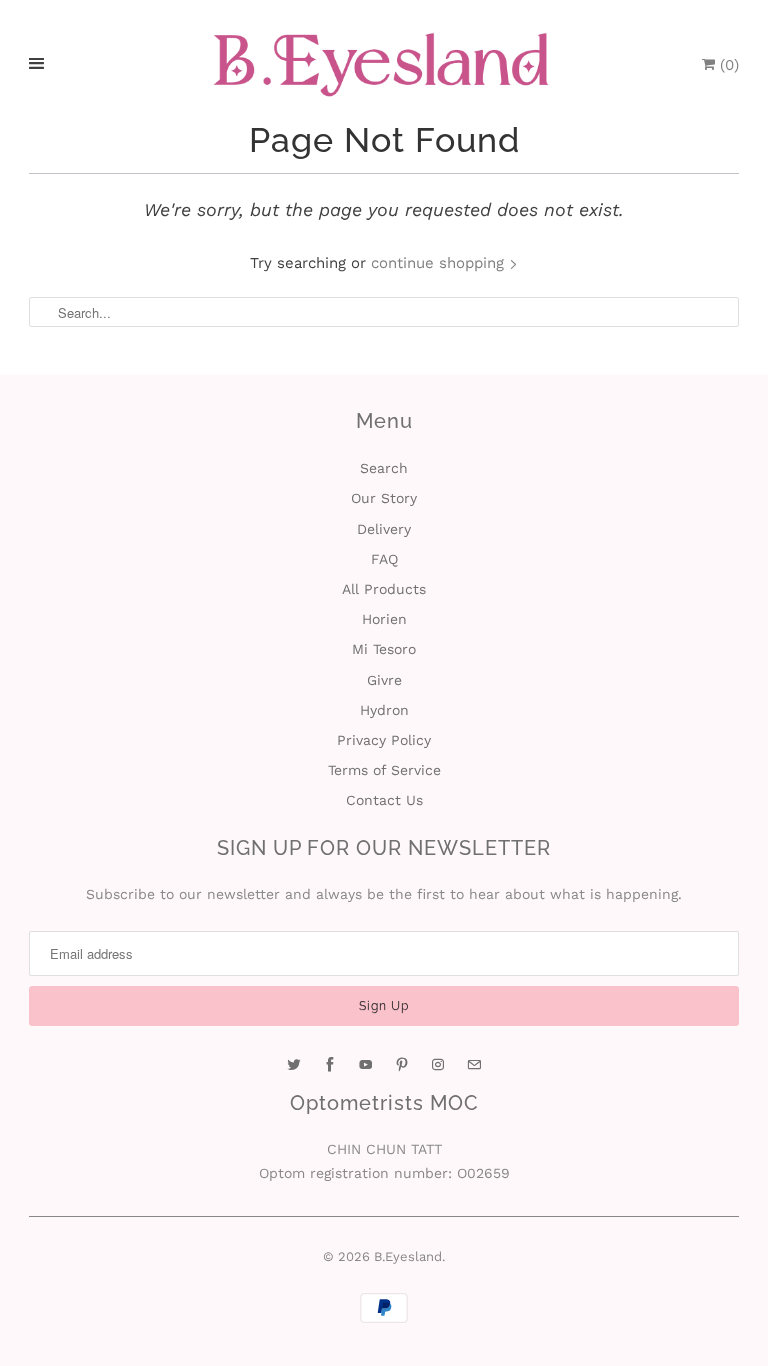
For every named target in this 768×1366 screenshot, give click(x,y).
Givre (384, 680)
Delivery (384, 529)
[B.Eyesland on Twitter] (294, 1065)
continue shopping (440, 263)
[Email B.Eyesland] (474, 1065)
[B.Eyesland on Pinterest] (402, 1065)
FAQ (384, 559)
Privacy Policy (384, 740)
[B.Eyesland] (384, 65)
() (727, 65)
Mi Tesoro (384, 649)
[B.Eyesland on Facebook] (330, 1065)
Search (384, 468)
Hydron (384, 710)
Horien (384, 619)
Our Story (384, 498)
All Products (384, 589)
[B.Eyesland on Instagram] (438, 1065)
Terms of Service (384, 770)
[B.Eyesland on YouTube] (366, 1065)
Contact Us (384, 800)
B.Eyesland (408, 1256)
